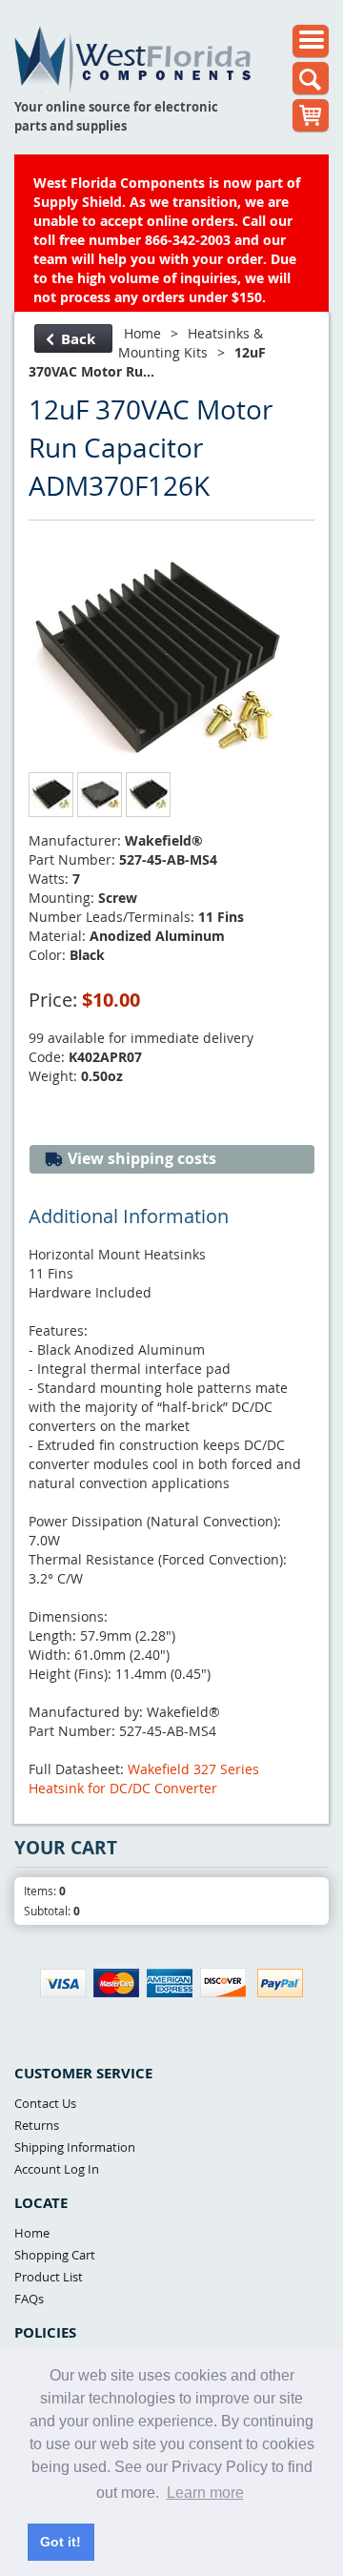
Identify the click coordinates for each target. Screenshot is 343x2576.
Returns (37, 2125)
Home (142, 333)
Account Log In (57, 2169)
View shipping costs (140, 1158)
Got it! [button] (61, 2542)
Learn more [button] (205, 2493)
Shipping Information (75, 2147)
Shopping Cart (55, 2255)
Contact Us (45, 2103)
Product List (49, 2277)
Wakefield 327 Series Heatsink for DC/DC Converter (144, 1779)
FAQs (29, 2299)
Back (78, 339)
